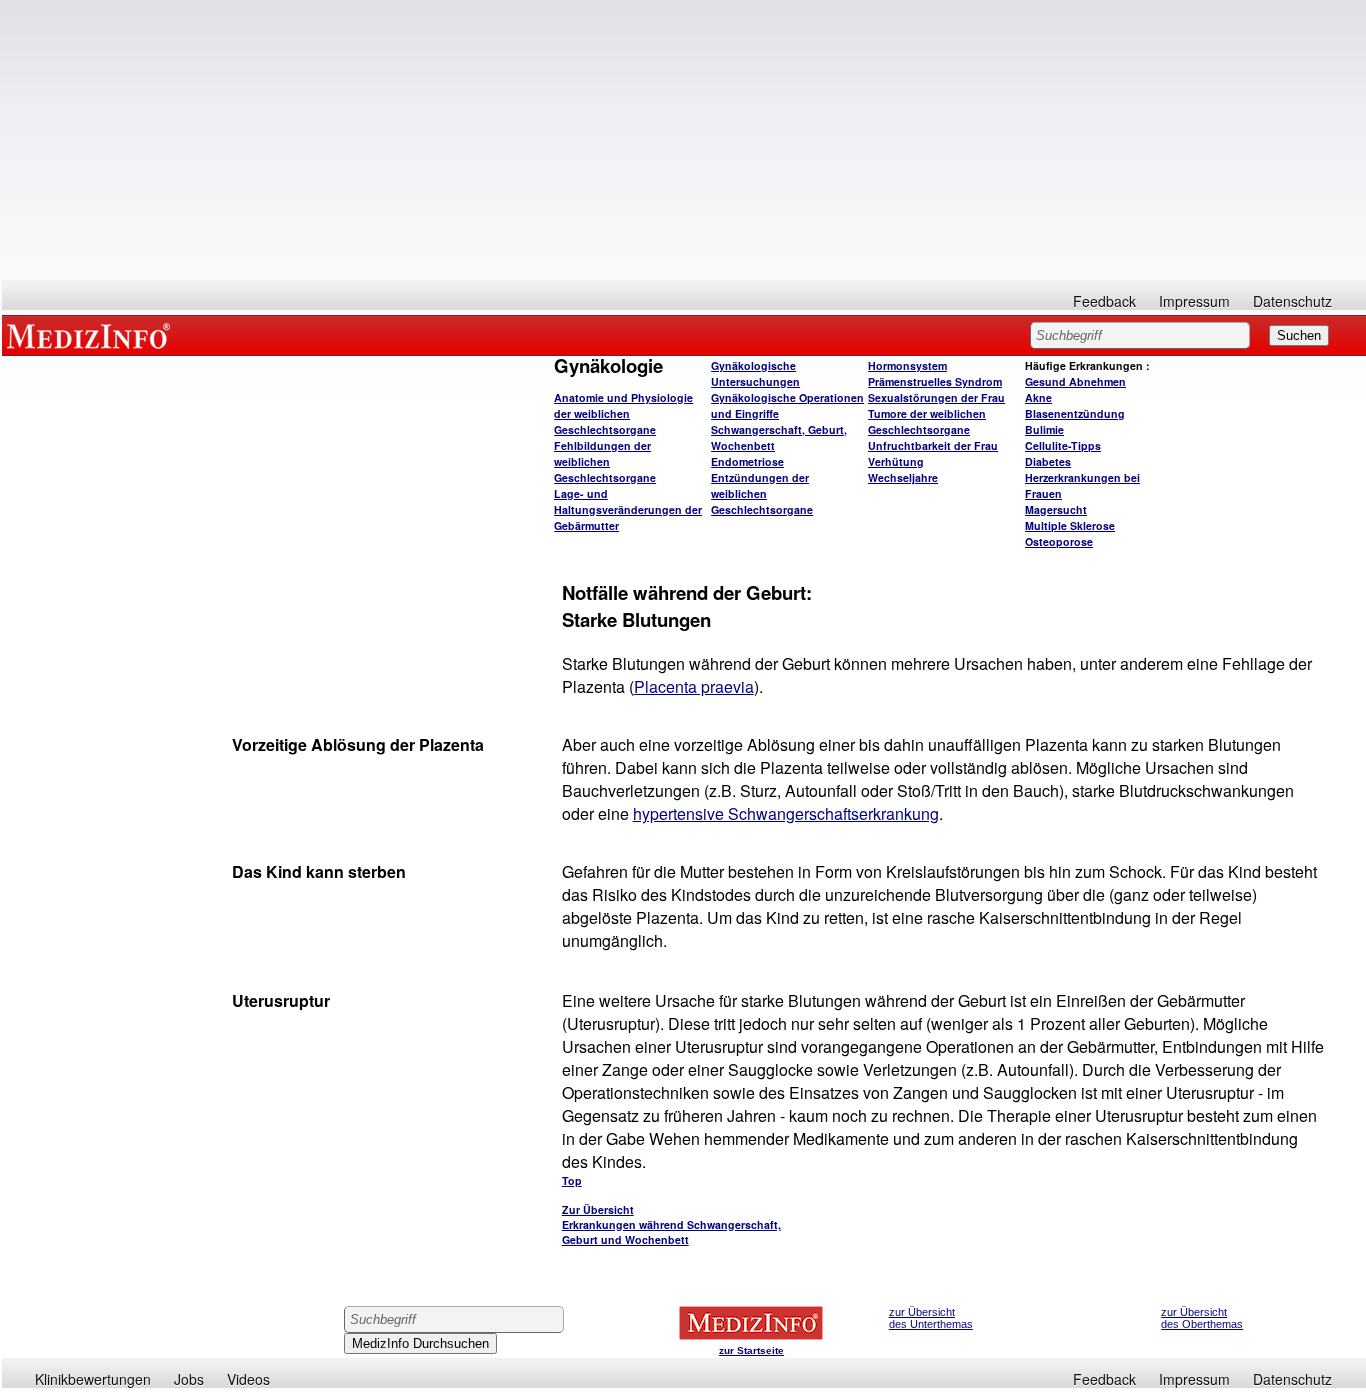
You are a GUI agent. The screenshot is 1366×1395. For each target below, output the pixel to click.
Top (572, 1180)
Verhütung (896, 461)
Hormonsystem (907, 365)
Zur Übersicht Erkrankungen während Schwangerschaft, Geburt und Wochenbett (671, 1224)
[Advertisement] (684, 140)
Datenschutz (1292, 301)
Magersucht (1056, 509)
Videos (248, 1379)
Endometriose (747, 461)
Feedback (1104, 301)
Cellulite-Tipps (1063, 445)
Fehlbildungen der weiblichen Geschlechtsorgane (605, 461)
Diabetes (1048, 461)
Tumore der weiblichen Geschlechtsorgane (927, 421)
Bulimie (1044, 429)
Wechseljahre (903, 477)
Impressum (1194, 301)
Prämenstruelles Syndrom (935, 381)
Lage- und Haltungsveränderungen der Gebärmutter (628, 509)
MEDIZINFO (92, 335)
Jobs (189, 1379)
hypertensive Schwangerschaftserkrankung (786, 813)
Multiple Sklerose (1070, 525)
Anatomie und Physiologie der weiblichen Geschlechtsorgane (623, 413)
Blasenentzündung (1075, 413)
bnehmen (1075, 381)
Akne (1038, 397)
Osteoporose (1059, 541)
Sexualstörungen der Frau (936, 397)
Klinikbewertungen (93, 1379)
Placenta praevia (694, 686)
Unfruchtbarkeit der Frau (933, 445)
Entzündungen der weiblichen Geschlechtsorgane (762, 493)
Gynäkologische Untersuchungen (755, 373)
